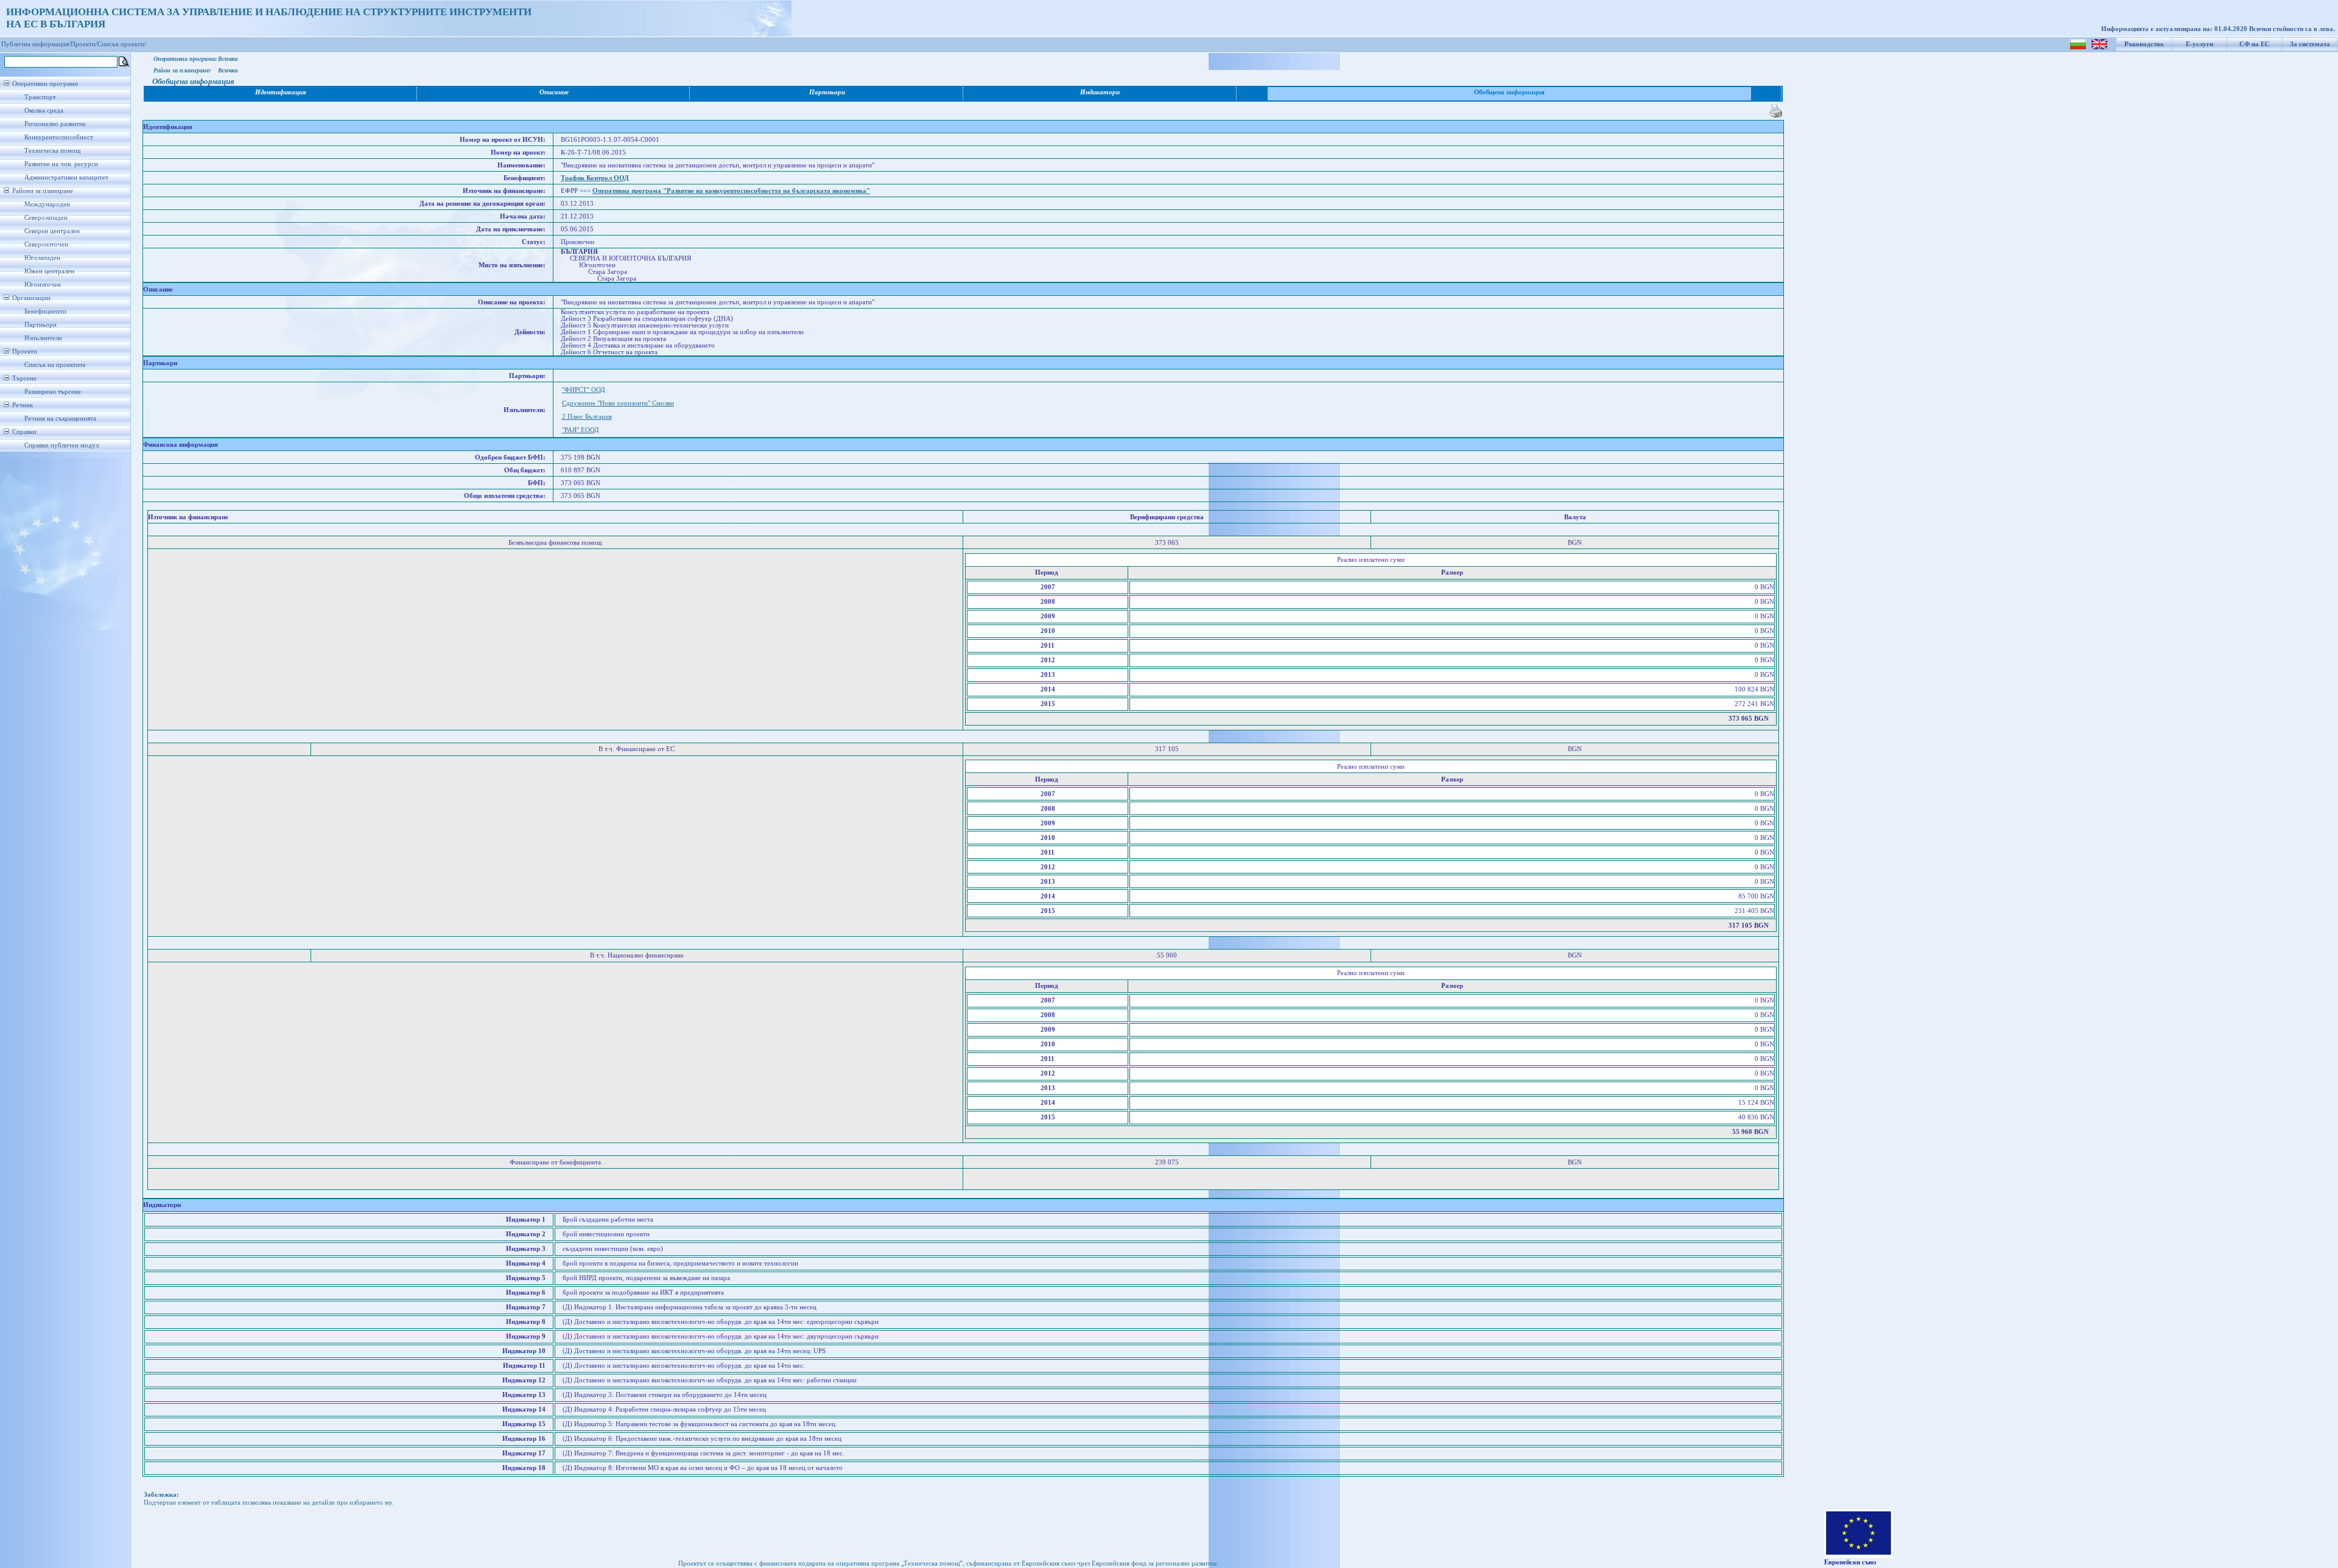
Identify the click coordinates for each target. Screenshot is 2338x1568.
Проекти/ (84, 44)
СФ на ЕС (2255, 44)
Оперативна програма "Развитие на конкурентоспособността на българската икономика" (731, 191)
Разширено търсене (53, 392)
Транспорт (40, 97)
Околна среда (44, 110)
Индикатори (1100, 92)
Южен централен (49, 271)
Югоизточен (43, 285)
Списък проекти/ (122, 44)
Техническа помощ (52, 151)
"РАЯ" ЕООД (581, 430)
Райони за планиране (43, 191)
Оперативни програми (45, 84)
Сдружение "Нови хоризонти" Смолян (618, 403)
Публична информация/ (36, 44)
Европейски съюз (1850, 1562)
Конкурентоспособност (59, 137)
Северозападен (46, 218)
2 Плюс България (587, 417)
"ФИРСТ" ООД (584, 390)
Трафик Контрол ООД (595, 178)
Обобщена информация (1509, 92)
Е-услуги (2199, 44)
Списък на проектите (55, 365)
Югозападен (42, 258)
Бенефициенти (45, 311)
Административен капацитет (66, 177)
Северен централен (52, 231)
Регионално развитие (55, 124)
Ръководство (2144, 44)
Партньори (40, 325)
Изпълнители (43, 338)
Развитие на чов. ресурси (61, 164)
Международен (47, 204)
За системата (2310, 44)
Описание (554, 92)
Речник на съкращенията (60, 418)
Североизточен (46, 244)
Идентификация (281, 92)
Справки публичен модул (61, 445)
